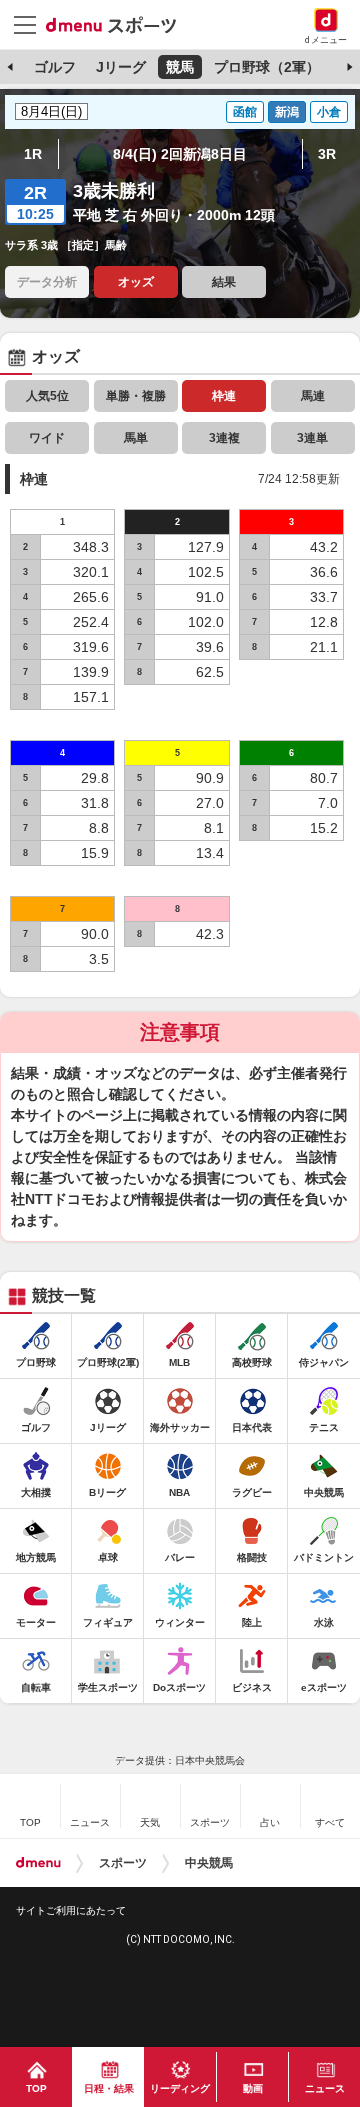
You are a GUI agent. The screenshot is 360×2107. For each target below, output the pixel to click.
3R (327, 154)
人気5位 (47, 396)
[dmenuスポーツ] (118, 24)
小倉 (329, 112)
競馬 (180, 67)
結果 (224, 282)
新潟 (287, 112)
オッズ (136, 282)
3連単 (312, 438)
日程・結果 (109, 2088)
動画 (253, 2088)
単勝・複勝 (136, 396)
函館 (245, 112)
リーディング (180, 2088)
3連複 (224, 438)
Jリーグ (121, 67)
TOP (36, 2088)
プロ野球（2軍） (267, 67)
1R (33, 154)
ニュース (325, 2088)
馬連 (313, 396)
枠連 (224, 396)
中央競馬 (209, 1863)
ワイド (47, 438)
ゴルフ (55, 67)
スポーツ (123, 1863)
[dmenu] (38, 1863)
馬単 (136, 438)
